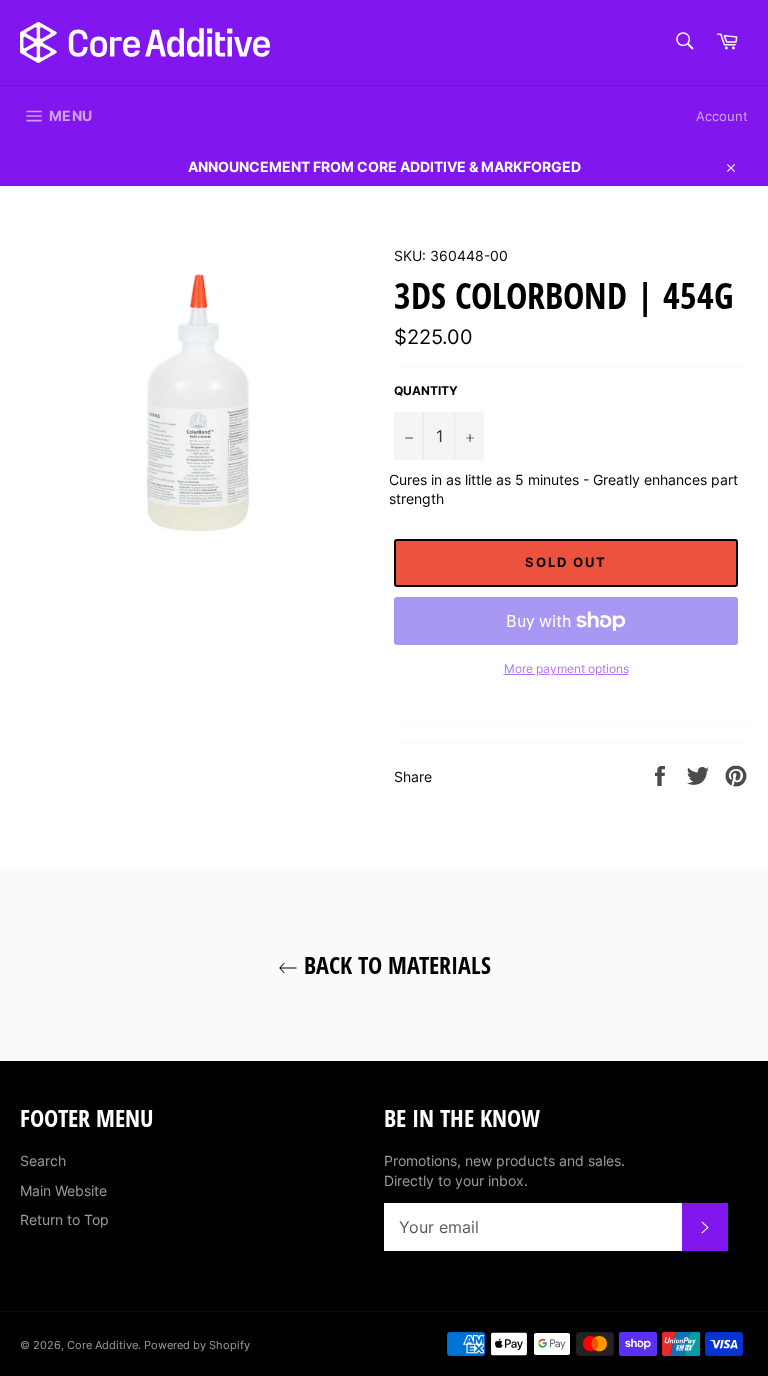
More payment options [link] (566, 668)
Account (722, 116)
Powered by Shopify (197, 1345)
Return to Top (64, 1219)
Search (43, 1160)
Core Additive (102, 1345)
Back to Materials (394, 964)
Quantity (426, 390)
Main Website (63, 1190)
